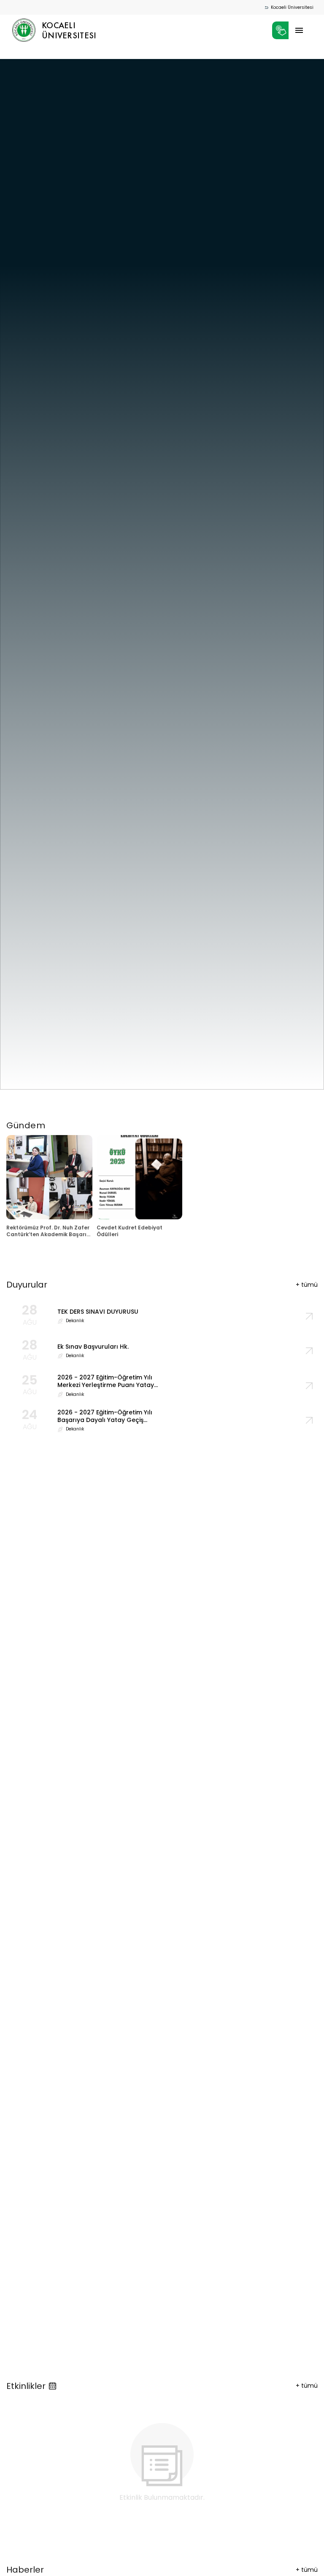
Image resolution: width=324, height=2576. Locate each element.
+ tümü (307, 2386)
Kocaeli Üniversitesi (292, 7)
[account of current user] (299, 30)
